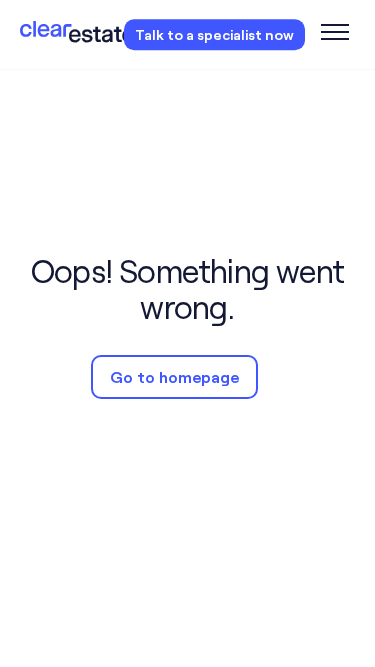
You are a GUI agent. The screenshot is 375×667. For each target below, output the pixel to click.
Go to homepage (174, 376)
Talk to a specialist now (214, 34)
